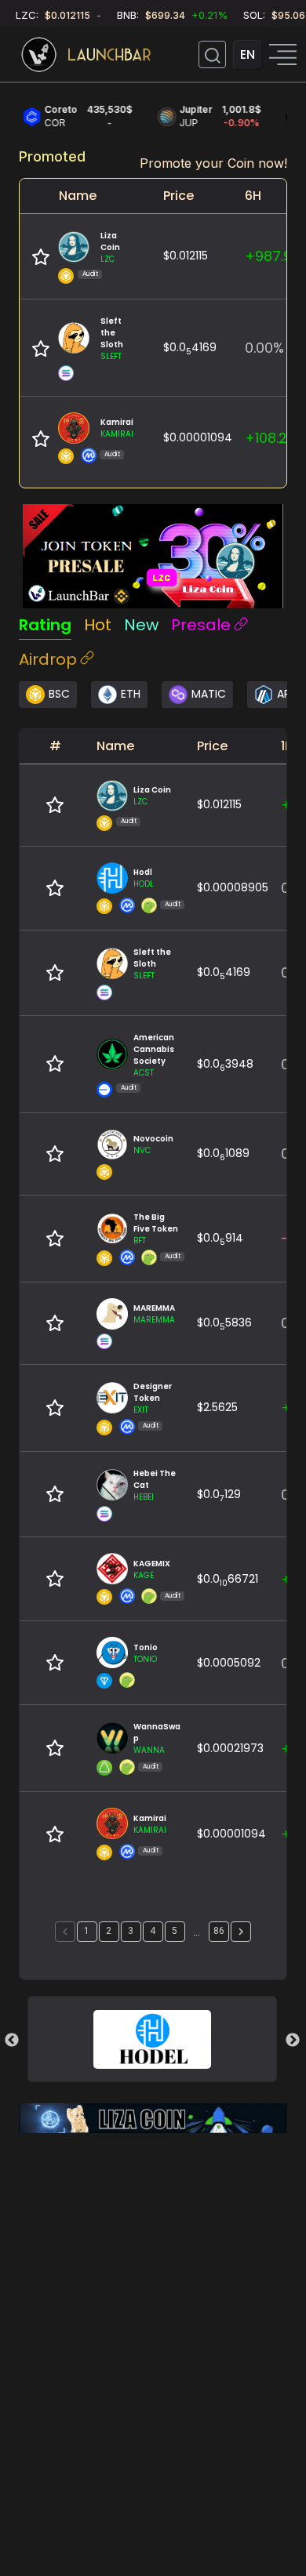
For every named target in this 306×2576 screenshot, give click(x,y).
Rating (45, 625)
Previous (12, 2041)
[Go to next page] (241, 1932)
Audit (90, 274)
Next (293, 2041)
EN (248, 54)
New (141, 625)
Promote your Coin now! (213, 163)
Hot (98, 625)
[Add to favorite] (41, 257)
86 (219, 1931)
